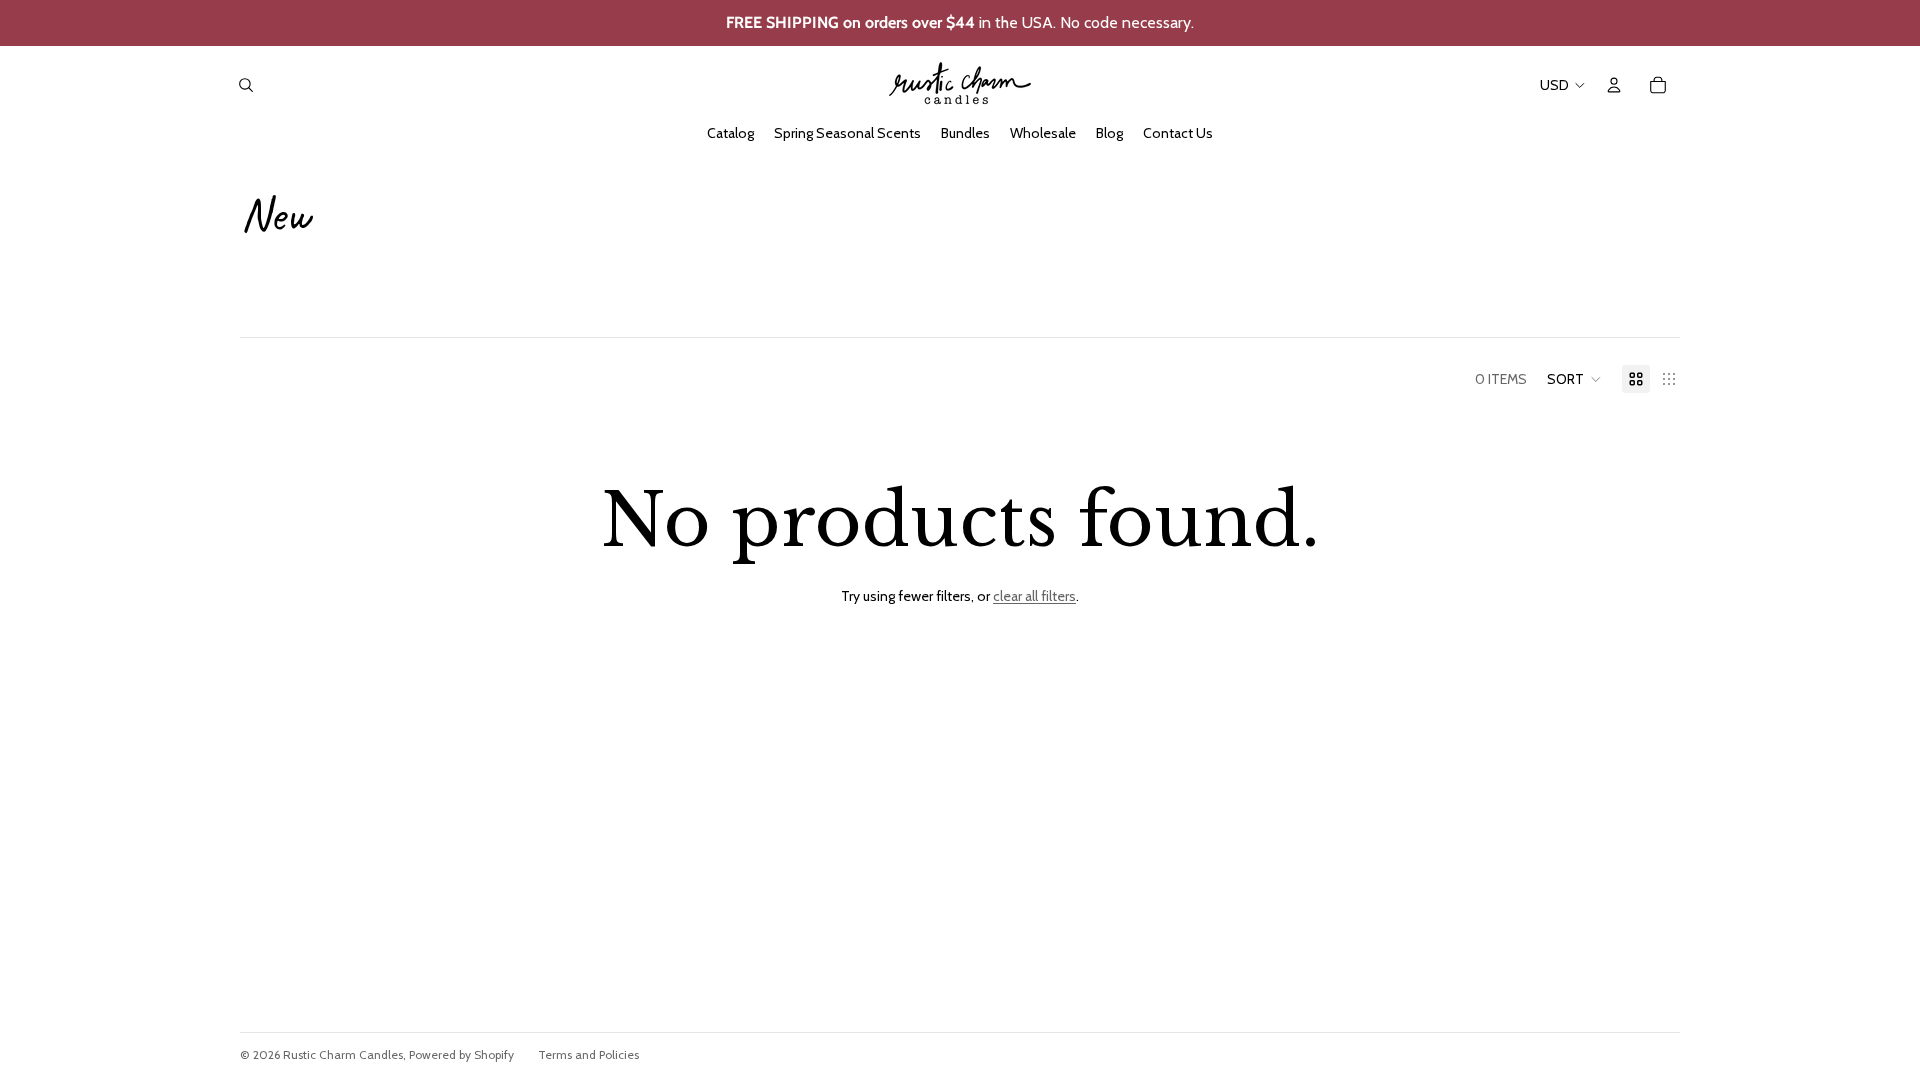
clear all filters (1034, 596)
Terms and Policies (588, 1054)
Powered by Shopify (461, 1054)
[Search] (246, 85)
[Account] (1614, 85)
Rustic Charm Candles (343, 1054)
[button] (1574, 379)
